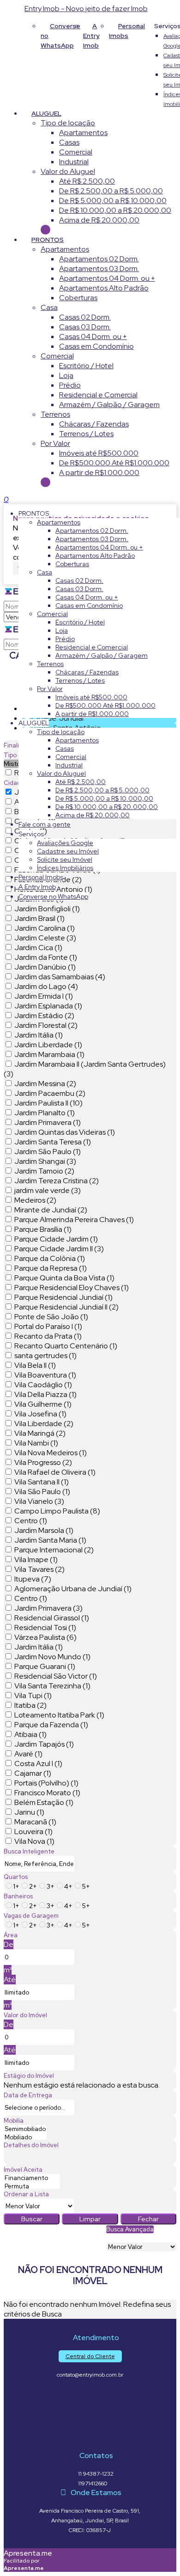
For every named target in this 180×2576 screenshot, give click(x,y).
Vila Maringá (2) (40, 1433)
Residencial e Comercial (98, 395)
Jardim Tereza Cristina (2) (57, 1181)
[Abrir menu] (3, 499)
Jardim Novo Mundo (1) (52, 1657)
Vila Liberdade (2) (44, 1424)
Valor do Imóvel (25, 2015)
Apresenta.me (28, 2553)
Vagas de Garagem (31, 1916)
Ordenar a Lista (26, 2194)
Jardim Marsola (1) (44, 1530)
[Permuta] (32, 2187)
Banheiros (18, 1896)
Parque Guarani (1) (45, 1666)
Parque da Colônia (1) (50, 1258)
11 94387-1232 (96, 2474)
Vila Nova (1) (34, 1841)
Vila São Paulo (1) (42, 1492)
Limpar (90, 2219)
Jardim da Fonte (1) (46, 957)
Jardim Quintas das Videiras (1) (65, 1132)
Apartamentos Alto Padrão (104, 288)
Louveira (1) (33, 1832)
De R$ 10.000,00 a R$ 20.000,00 (115, 210)
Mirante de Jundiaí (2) (51, 1210)
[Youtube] (90, 2410)
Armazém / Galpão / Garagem (109, 405)
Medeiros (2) (35, 1200)
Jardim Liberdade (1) (48, 1045)
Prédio (70, 385)
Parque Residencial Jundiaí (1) (63, 1297)
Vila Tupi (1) (33, 1696)
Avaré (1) (28, 1754)
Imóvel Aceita (23, 2170)
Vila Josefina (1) (40, 1414)
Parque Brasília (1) (43, 1229)
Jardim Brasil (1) (39, 918)
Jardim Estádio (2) (44, 1016)
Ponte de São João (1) (51, 1317)
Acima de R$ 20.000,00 (99, 220)
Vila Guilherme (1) (43, 1404)
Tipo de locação (68, 123)
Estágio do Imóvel (29, 2076)
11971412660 (93, 2483)
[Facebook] (90, 2426)
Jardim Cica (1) (38, 948)
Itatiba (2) (30, 1705)
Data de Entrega (28, 2095)
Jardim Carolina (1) (45, 928)
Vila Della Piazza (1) (45, 1394)
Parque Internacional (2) (54, 1550)
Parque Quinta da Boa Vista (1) (64, 1278)
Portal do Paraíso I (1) (48, 1326)
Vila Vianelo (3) (39, 1501)
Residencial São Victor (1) (56, 1676)
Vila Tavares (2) (39, 1569)
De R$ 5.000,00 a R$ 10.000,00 (113, 201)
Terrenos (55, 414)
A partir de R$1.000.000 (99, 473)
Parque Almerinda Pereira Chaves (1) (74, 1220)
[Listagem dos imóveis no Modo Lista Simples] (111, 2238)
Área (11, 1935)
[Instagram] (90, 2394)
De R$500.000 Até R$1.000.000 (114, 463)
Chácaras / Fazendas (94, 424)
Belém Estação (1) (44, 1802)
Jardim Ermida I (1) (44, 996)
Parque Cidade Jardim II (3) (59, 1249)
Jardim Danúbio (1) (45, 967)
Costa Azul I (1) (38, 1764)
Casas (69, 142)
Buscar (32, 2219)
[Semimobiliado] (25, 2129)
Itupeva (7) (33, 1579)
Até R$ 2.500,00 (87, 181)
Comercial (76, 152)
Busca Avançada (130, 2229)
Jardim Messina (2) (45, 1084)
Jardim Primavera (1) (48, 1122)
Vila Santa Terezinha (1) (52, 1686)
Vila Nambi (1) (36, 1443)
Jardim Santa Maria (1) (50, 1540)
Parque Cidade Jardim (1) (56, 1239)
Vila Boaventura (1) (45, 1375)
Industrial (74, 162)
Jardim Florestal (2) (46, 1025)
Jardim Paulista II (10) (48, 1103)
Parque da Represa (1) (51, 1268)
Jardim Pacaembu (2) (50, 1093)
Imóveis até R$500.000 (99, 453)
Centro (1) (31, 1521)
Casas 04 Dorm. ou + (93, 337)
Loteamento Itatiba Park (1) (59, 1715)
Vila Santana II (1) (42, 1482)
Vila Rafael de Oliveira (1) (55, 1472)
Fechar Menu (45, 482)
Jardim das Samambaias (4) (60, 977)
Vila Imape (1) (36, 1560)
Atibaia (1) (30, 1734)
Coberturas (78, 298)
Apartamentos (83, 133)
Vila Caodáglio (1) (43, 1385)
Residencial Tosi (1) (45, 1628)
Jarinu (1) (29, 1812)
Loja (66, 375)
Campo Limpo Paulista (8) (57, 1511)
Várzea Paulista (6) (45, 1637)
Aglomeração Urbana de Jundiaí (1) (73, 1589)
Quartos (16, 1877)
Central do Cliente (90, 2356)
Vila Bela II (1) (35, 1365)
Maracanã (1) (35, 1822)
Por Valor (55, 443)
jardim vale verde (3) (48, 1190)
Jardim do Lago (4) (46, 986)
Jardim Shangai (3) (45, 1161)
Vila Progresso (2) (43, 1462)
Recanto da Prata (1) (48, 1336)
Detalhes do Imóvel (31, 2145)
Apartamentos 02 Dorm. (99, 259)
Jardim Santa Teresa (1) (53, 1142)
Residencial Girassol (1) (52, 1618)
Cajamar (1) (33, 1773)
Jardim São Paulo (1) (48, 1152)
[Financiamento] (32, 2178)
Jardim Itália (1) (39, 1035)
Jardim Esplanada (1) (48, 1006)
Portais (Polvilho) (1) (46, 1783)
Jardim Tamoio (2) (44, 1171)
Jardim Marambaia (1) (49, 1054)
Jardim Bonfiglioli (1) (47, 909)
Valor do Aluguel (68, 171)
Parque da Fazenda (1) (51, 1725)
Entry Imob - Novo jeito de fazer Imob (86, 9)
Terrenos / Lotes (86, 434)
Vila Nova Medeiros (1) (51, 1453)
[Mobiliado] (25, 2137)
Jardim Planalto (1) (45, 1113)
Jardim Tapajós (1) (44, 1744)
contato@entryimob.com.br (90, 2375)
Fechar (148, 2219)
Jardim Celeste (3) (45, 938)
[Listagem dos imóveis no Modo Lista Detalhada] (109, 2238)
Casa (49, 307)
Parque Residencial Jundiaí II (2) (66, 1307)
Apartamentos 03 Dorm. (99, 269)
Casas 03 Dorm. (85, 327)
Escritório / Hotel (86, 366)
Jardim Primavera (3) (48, 1608)
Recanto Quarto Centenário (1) (66, 1346)
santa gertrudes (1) (45, 1356)
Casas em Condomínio (96, 346)
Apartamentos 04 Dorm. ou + (107, 278)
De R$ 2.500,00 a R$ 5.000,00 (111, 191)
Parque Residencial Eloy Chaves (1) (72, 1288)
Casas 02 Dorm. (85, 317)
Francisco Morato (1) (47, 1793)
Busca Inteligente (29, 1851)
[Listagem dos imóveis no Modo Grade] (107, 2238)
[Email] (90, 2443)
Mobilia (14, 2121)
